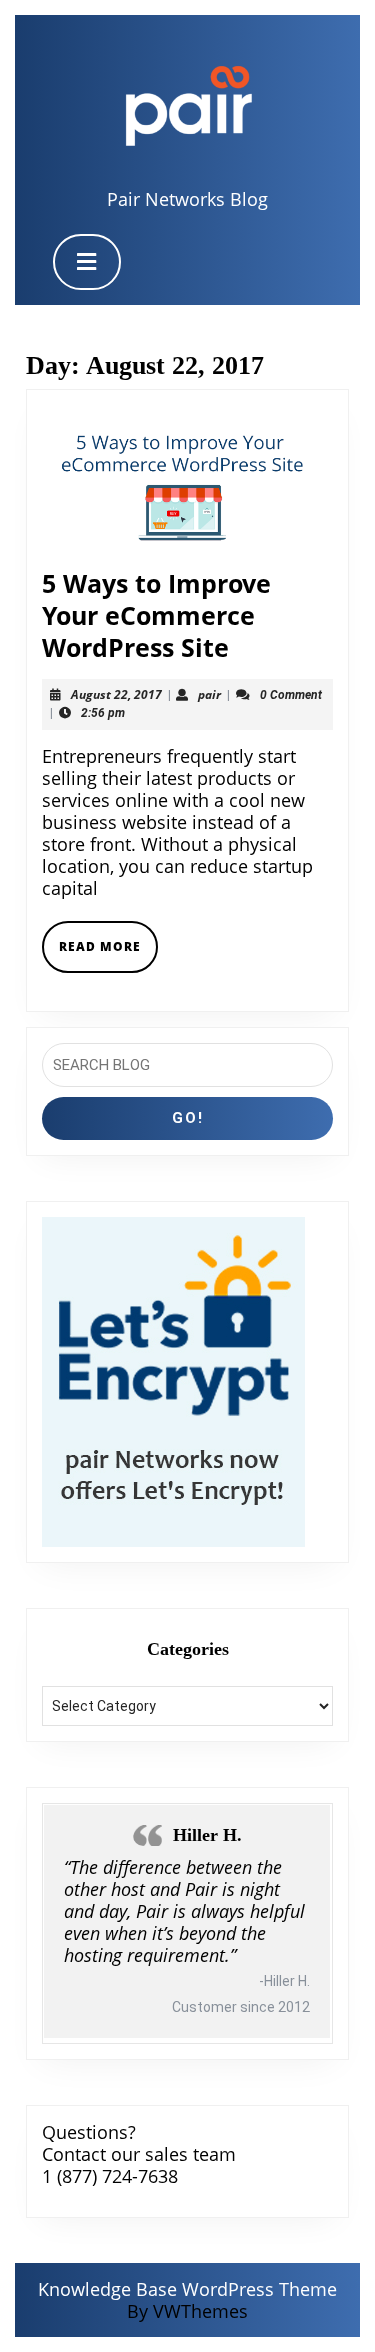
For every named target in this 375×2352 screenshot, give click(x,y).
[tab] (87, 262)
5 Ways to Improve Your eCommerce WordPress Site (156, 615)
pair (209, 694)
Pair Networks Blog (187, 199)
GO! (188, 1118)
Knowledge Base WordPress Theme (187, 2289)
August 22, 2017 (116, 694)
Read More (108, 954)
